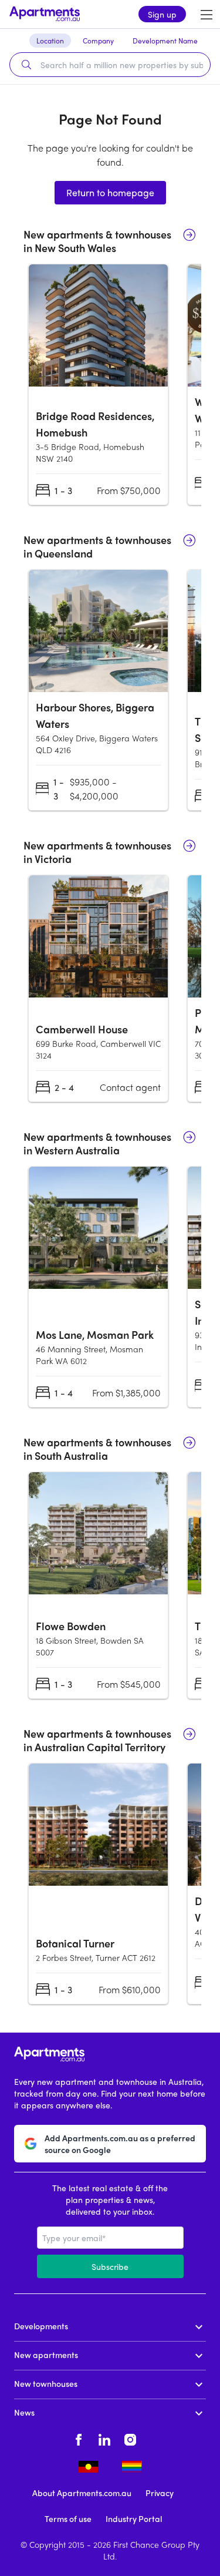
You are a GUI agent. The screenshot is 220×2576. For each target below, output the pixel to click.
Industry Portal (134, 2518)
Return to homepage (110, 192)
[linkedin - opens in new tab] (104, 2438)
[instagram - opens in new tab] (130, 2438)
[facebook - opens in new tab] (79, 2438)
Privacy (160, 2493)
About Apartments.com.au (82, 2493)
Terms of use (68, 2518)
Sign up (162, 14)
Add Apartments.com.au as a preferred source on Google (120, 2144)
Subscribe (110, 2266)
